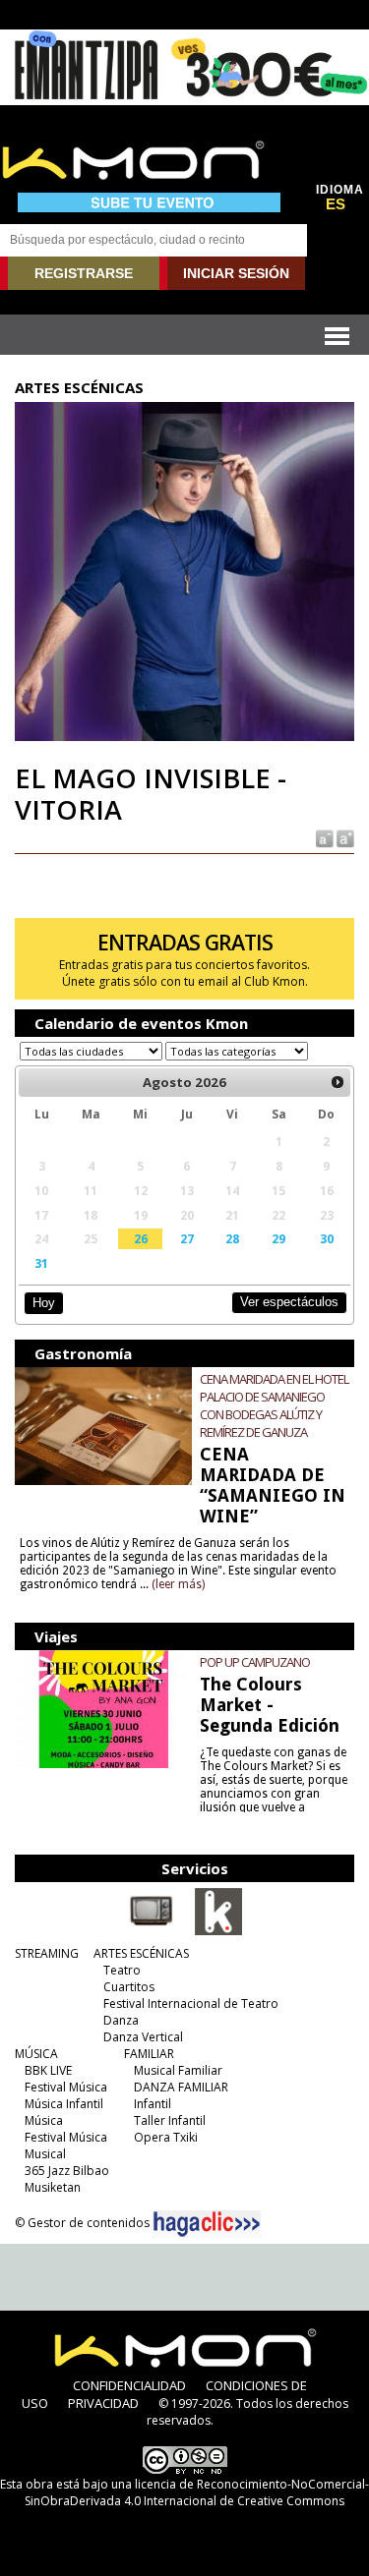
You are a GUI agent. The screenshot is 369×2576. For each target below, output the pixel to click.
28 (232, 1238)
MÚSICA (36, 2054)
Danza (121, 2020)
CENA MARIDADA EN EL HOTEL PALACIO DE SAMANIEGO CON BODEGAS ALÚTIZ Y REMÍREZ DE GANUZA (274, 1405)
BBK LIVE (48, 2070)
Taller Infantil (170, 2120)
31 (41, 1263)
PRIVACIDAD (103, 2403)
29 (278, 1238)
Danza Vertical (143, 2037)
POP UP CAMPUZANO (255, 1662)
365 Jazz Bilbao (67, 2171)
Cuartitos (129, 1987)
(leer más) (178, 1584)
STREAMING (47, 1953)
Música (44, 2120)
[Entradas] (218, 1931)
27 (187, 1238)
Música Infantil (64, 2104)
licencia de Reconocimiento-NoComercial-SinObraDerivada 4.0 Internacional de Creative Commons (197, 2492)
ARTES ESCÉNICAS (141, 1953)
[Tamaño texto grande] (344, 837)
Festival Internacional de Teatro (191, 2004)
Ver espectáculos (289, 1302)
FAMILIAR (149, 2054)
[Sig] (338, 1082)
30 (327, 1238)
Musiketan (53, 2187)
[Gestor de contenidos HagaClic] (207, 2224)
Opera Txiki (166, 2137)
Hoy (44, 1303)
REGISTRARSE (84, 273)
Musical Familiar (178, 2070)
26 (141, 1238)
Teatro (122, 1970)
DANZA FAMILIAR (181, 2087)
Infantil (153, 2104)
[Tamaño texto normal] (323, 837)
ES (336, 204)
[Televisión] (152, 1931)
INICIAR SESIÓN (236, 273)
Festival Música (66, 2087)
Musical (45, 2154)
